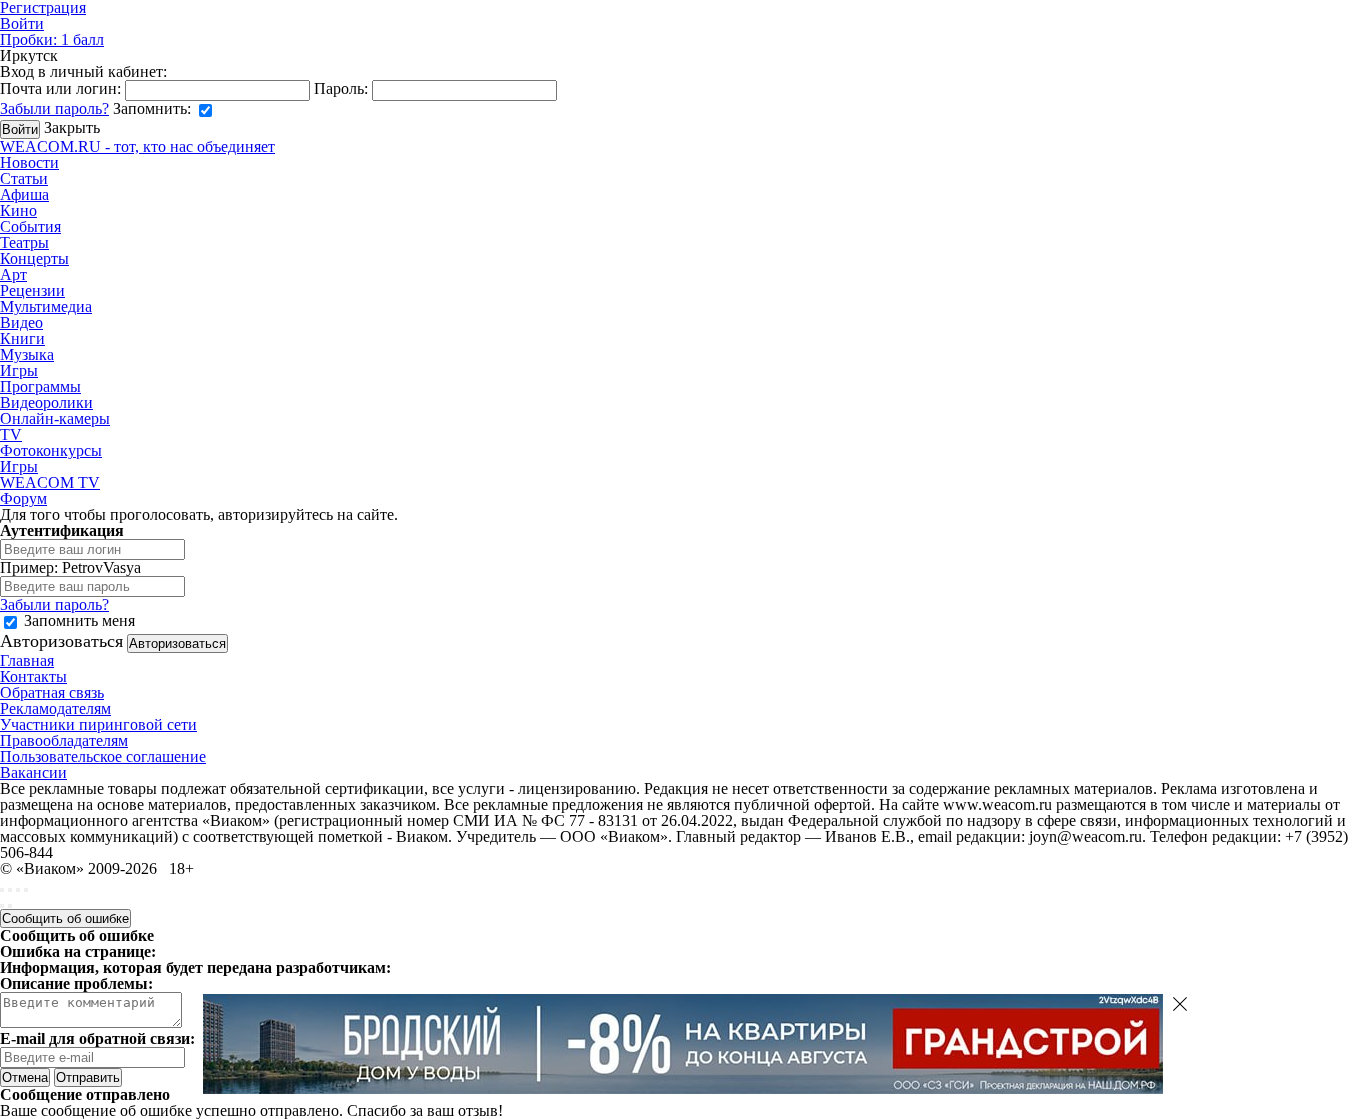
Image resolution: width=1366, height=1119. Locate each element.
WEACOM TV (50, 482)
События (30, 226)
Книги (22, 338)
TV (11, 434)
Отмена (25, 1077)
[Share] (10, 890)
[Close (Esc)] (2, 890)
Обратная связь (52, 692)
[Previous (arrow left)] (2, 906)
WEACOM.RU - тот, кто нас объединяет (137, 146)
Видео (21, 322)
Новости (29, 162)
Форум (23, 498)
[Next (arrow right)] (10, 906)
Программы (40, 386)
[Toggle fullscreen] (18, 890)
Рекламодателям (55, 708)
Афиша (24, 194)
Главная (27, 660)
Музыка (27, 354)
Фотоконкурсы (51, 450)
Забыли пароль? (54, 108)
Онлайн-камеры (55, 418)
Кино (18, 210)
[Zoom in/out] (26, 890)
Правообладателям (64, 740)
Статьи (24, 178)
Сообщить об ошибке (65, 918)
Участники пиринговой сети (98, 724)
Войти (22, 23)
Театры (24, 242)
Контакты (33, 676)
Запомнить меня (79, 620)
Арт (13, 274)
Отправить (88, 1077)
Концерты (34, 258)
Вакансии (33, 772)
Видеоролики (46, 402)
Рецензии (32, 290)
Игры (19, 370)
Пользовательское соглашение (103, 756)
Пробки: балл (52, 39)
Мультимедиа (46, 306)
